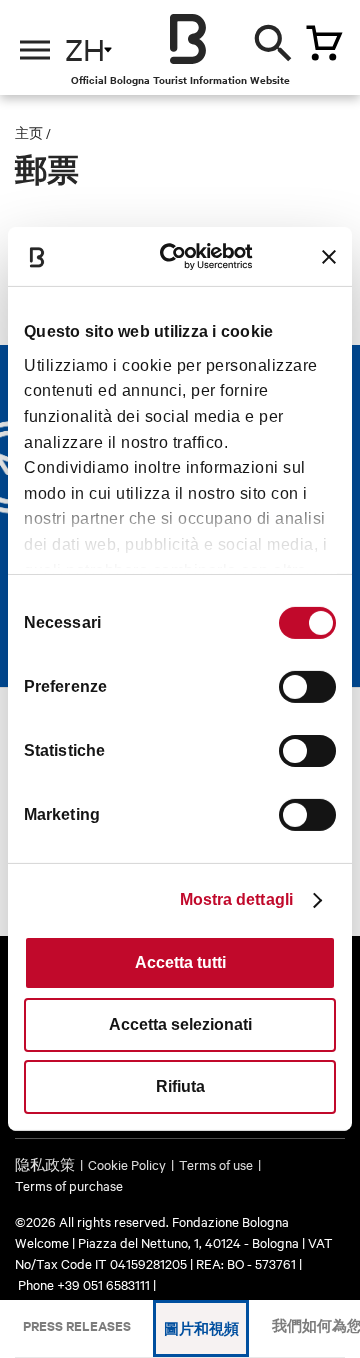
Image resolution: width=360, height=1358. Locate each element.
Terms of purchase (69, 1185)
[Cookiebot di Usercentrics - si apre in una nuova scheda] (183, 256)
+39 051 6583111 (105, 1284)
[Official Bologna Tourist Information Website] (188, 39)
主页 (29, 132)
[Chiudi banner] (329, 257)
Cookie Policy (127, 1164)
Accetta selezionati (180, 1024)
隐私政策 (45, 1164)
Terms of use (216, 1164)
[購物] (324, 43)
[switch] (307, 687)
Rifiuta (180, 1086)
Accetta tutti (180, 962)
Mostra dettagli (237, 899)
